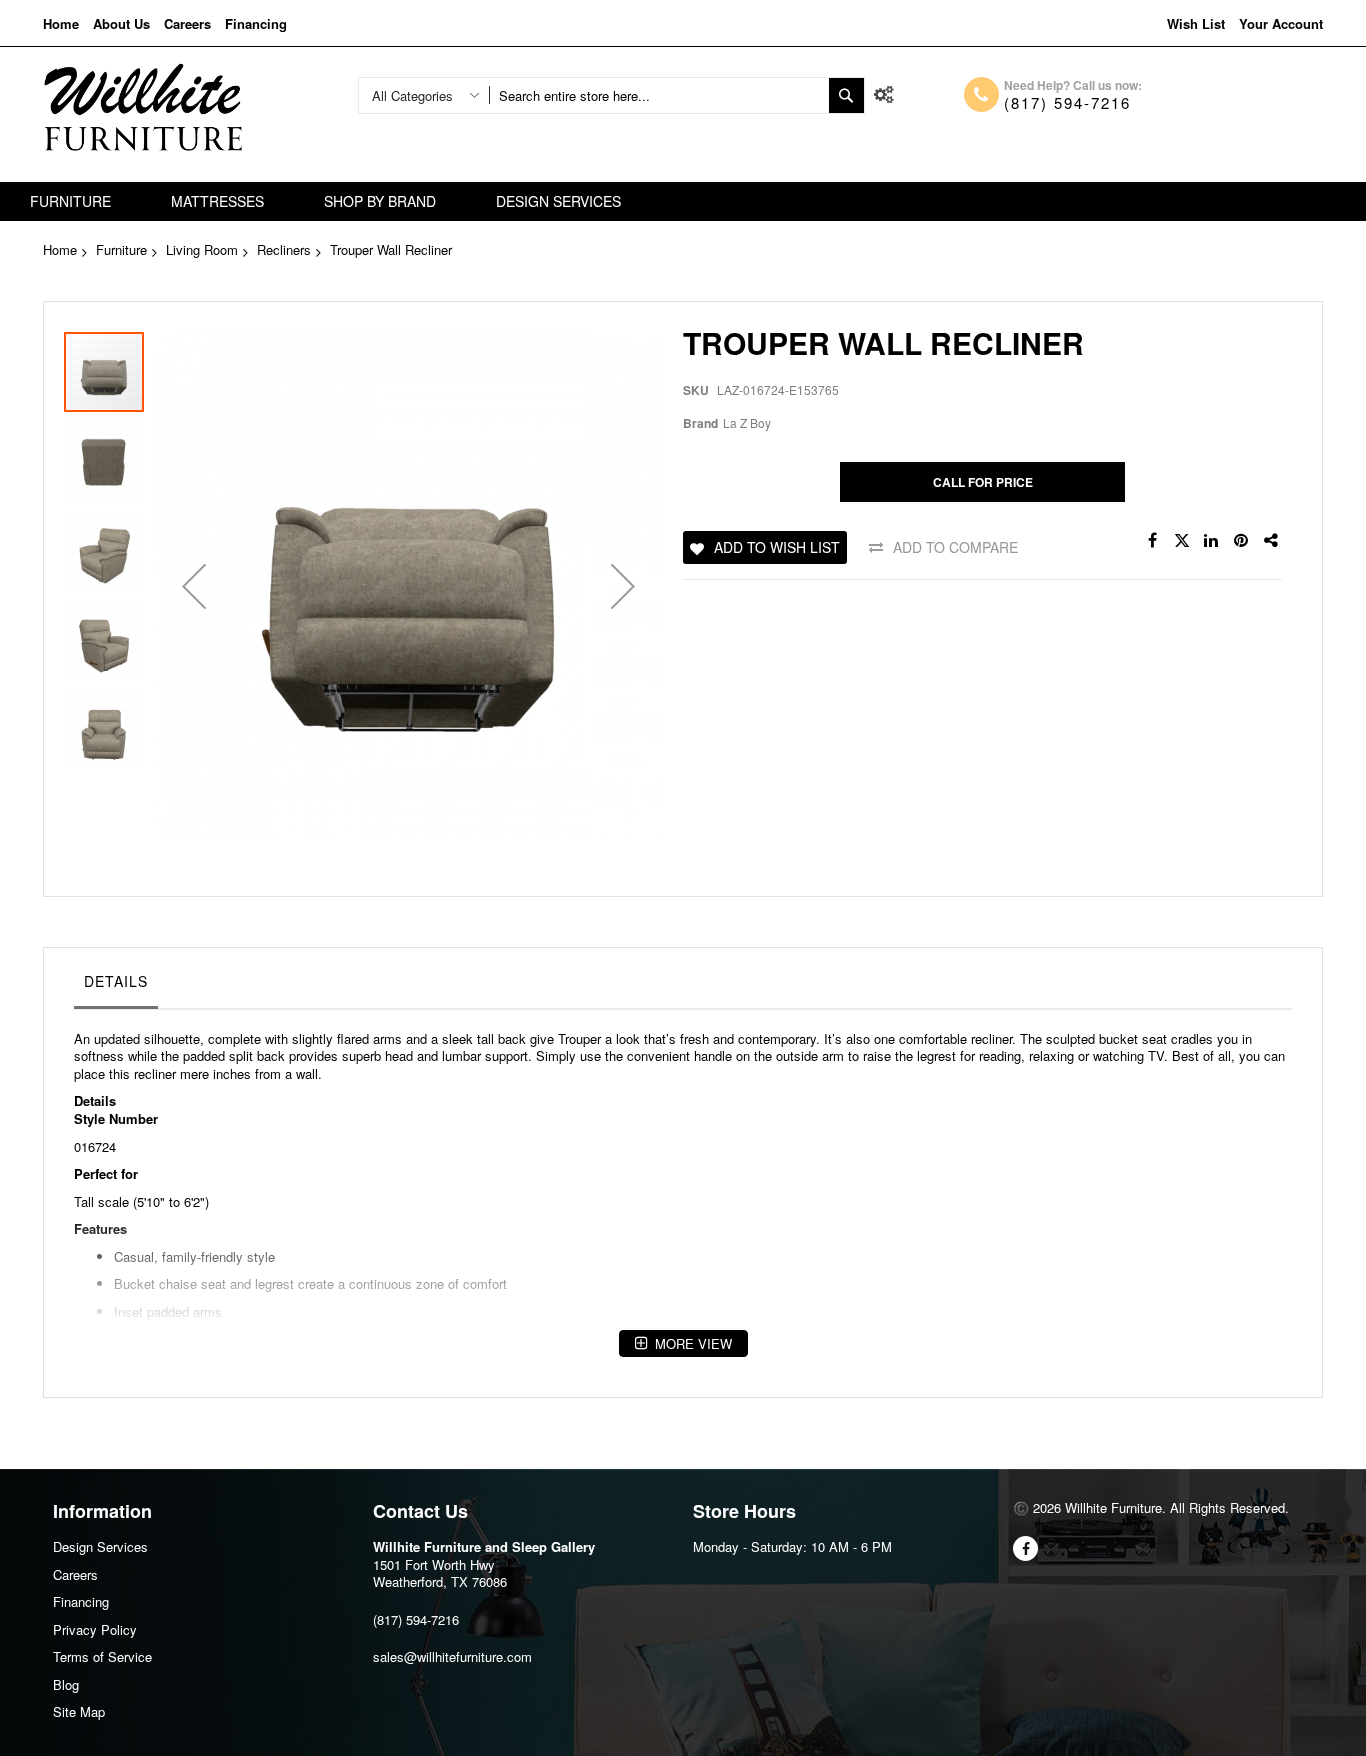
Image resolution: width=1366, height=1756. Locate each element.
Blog (66, 1684)
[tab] (116, 986)
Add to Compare (955, 547)
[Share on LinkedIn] (1212, 541)
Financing (256, 23)
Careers (187, 23)
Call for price (983, 482)
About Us (121, 23)
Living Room (202, 249)
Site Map (79, 1711)
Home (61, 23)
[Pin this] (1242, 541)
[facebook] (1025, 1548)
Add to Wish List (777, 547)
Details (116, 981)
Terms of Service (102, 1656)
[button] (194, 586)
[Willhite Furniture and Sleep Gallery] (143, 107)
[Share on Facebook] (1152, 541)
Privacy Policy (95, 1629)
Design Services (100, 1546)
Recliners (284, 249)
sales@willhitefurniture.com (452, 1656)
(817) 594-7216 (1067, 102)
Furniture (121, 249)
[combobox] (659, 95)
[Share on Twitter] (1182, 541)
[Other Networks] (1272, 541)
